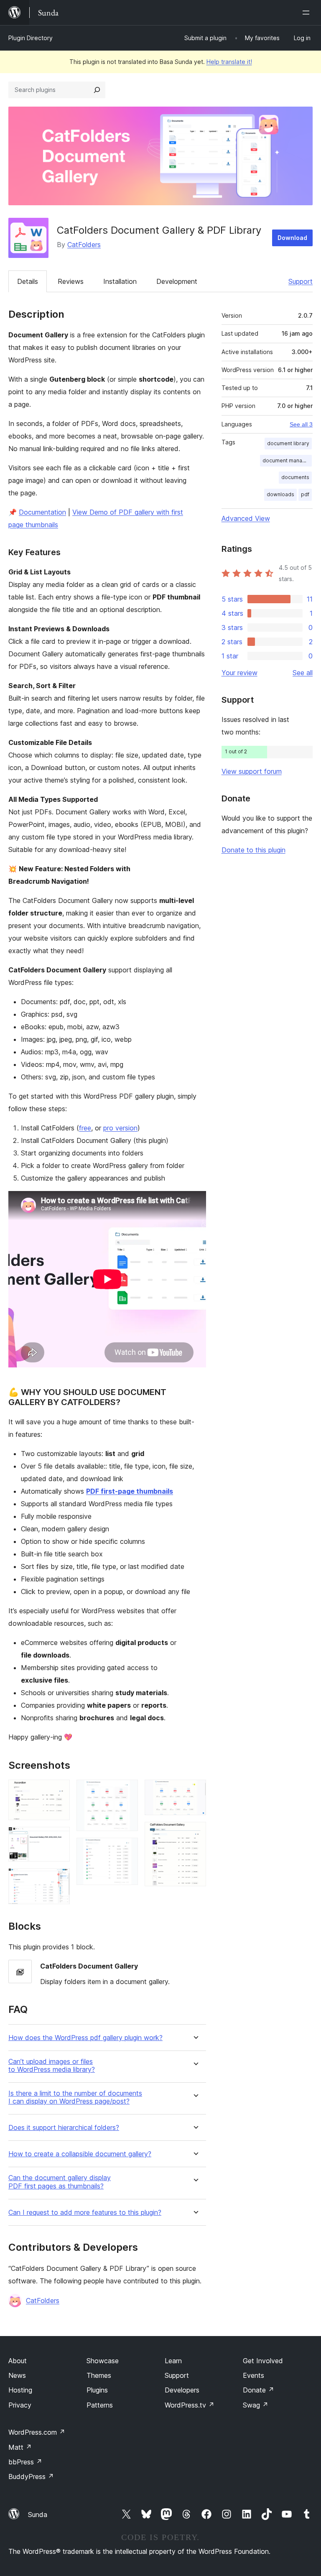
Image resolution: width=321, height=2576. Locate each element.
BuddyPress (31, 2477)
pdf (305, 494)
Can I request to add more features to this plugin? (85, 2213)
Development (177, 281)
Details (28, 281)
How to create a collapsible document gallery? (80, 2154)
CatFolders (84, 245)
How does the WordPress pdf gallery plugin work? (85, 2038)
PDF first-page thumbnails (130, 1491)
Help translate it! (229, 62)
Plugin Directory (31, 38)
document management (287, 460)
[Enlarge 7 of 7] (195, 1833)
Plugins (97, 2390)
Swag (256, 2405)
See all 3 (301, 424)
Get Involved (263, 2361)
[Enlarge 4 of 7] (127, 1791)
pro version (120, 1128)
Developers (182, 2390)
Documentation (42, 512)
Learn (173, 2361)
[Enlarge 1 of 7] (59, 1791)
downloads (280, 494)
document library (288, 443)
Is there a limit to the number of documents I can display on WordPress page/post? (75, 2097)
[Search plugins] (97, 90)
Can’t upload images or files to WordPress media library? (52, 2066)
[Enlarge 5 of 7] (127, 1849)
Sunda (38, 2515)
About (18, 2361)
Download (292, 238)
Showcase (103, 2361)
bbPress (25, 2462)
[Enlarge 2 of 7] (59, 1838)
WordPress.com (37, 2432)
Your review (239, 673)
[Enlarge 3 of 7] (59, 1880)
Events (253, 2375)
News (17, 2375)
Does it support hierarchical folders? (64, 2128)
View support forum (252, 771)
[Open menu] (308, 13)
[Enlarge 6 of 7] (195, 1791)
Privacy (20, 2405)
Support (301, 281)
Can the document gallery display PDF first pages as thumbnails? (60, 2182)
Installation (120, 281)
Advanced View (246, 518)
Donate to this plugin (253, 850)
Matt (20, 2447)
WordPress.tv (190, 2405)
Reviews (71, 281)
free (85, 1128)
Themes (99, 2375)
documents (295, 477)
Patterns (100, 2405)
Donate (259, 2390)
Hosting (20, 2390)
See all (303, 673)
